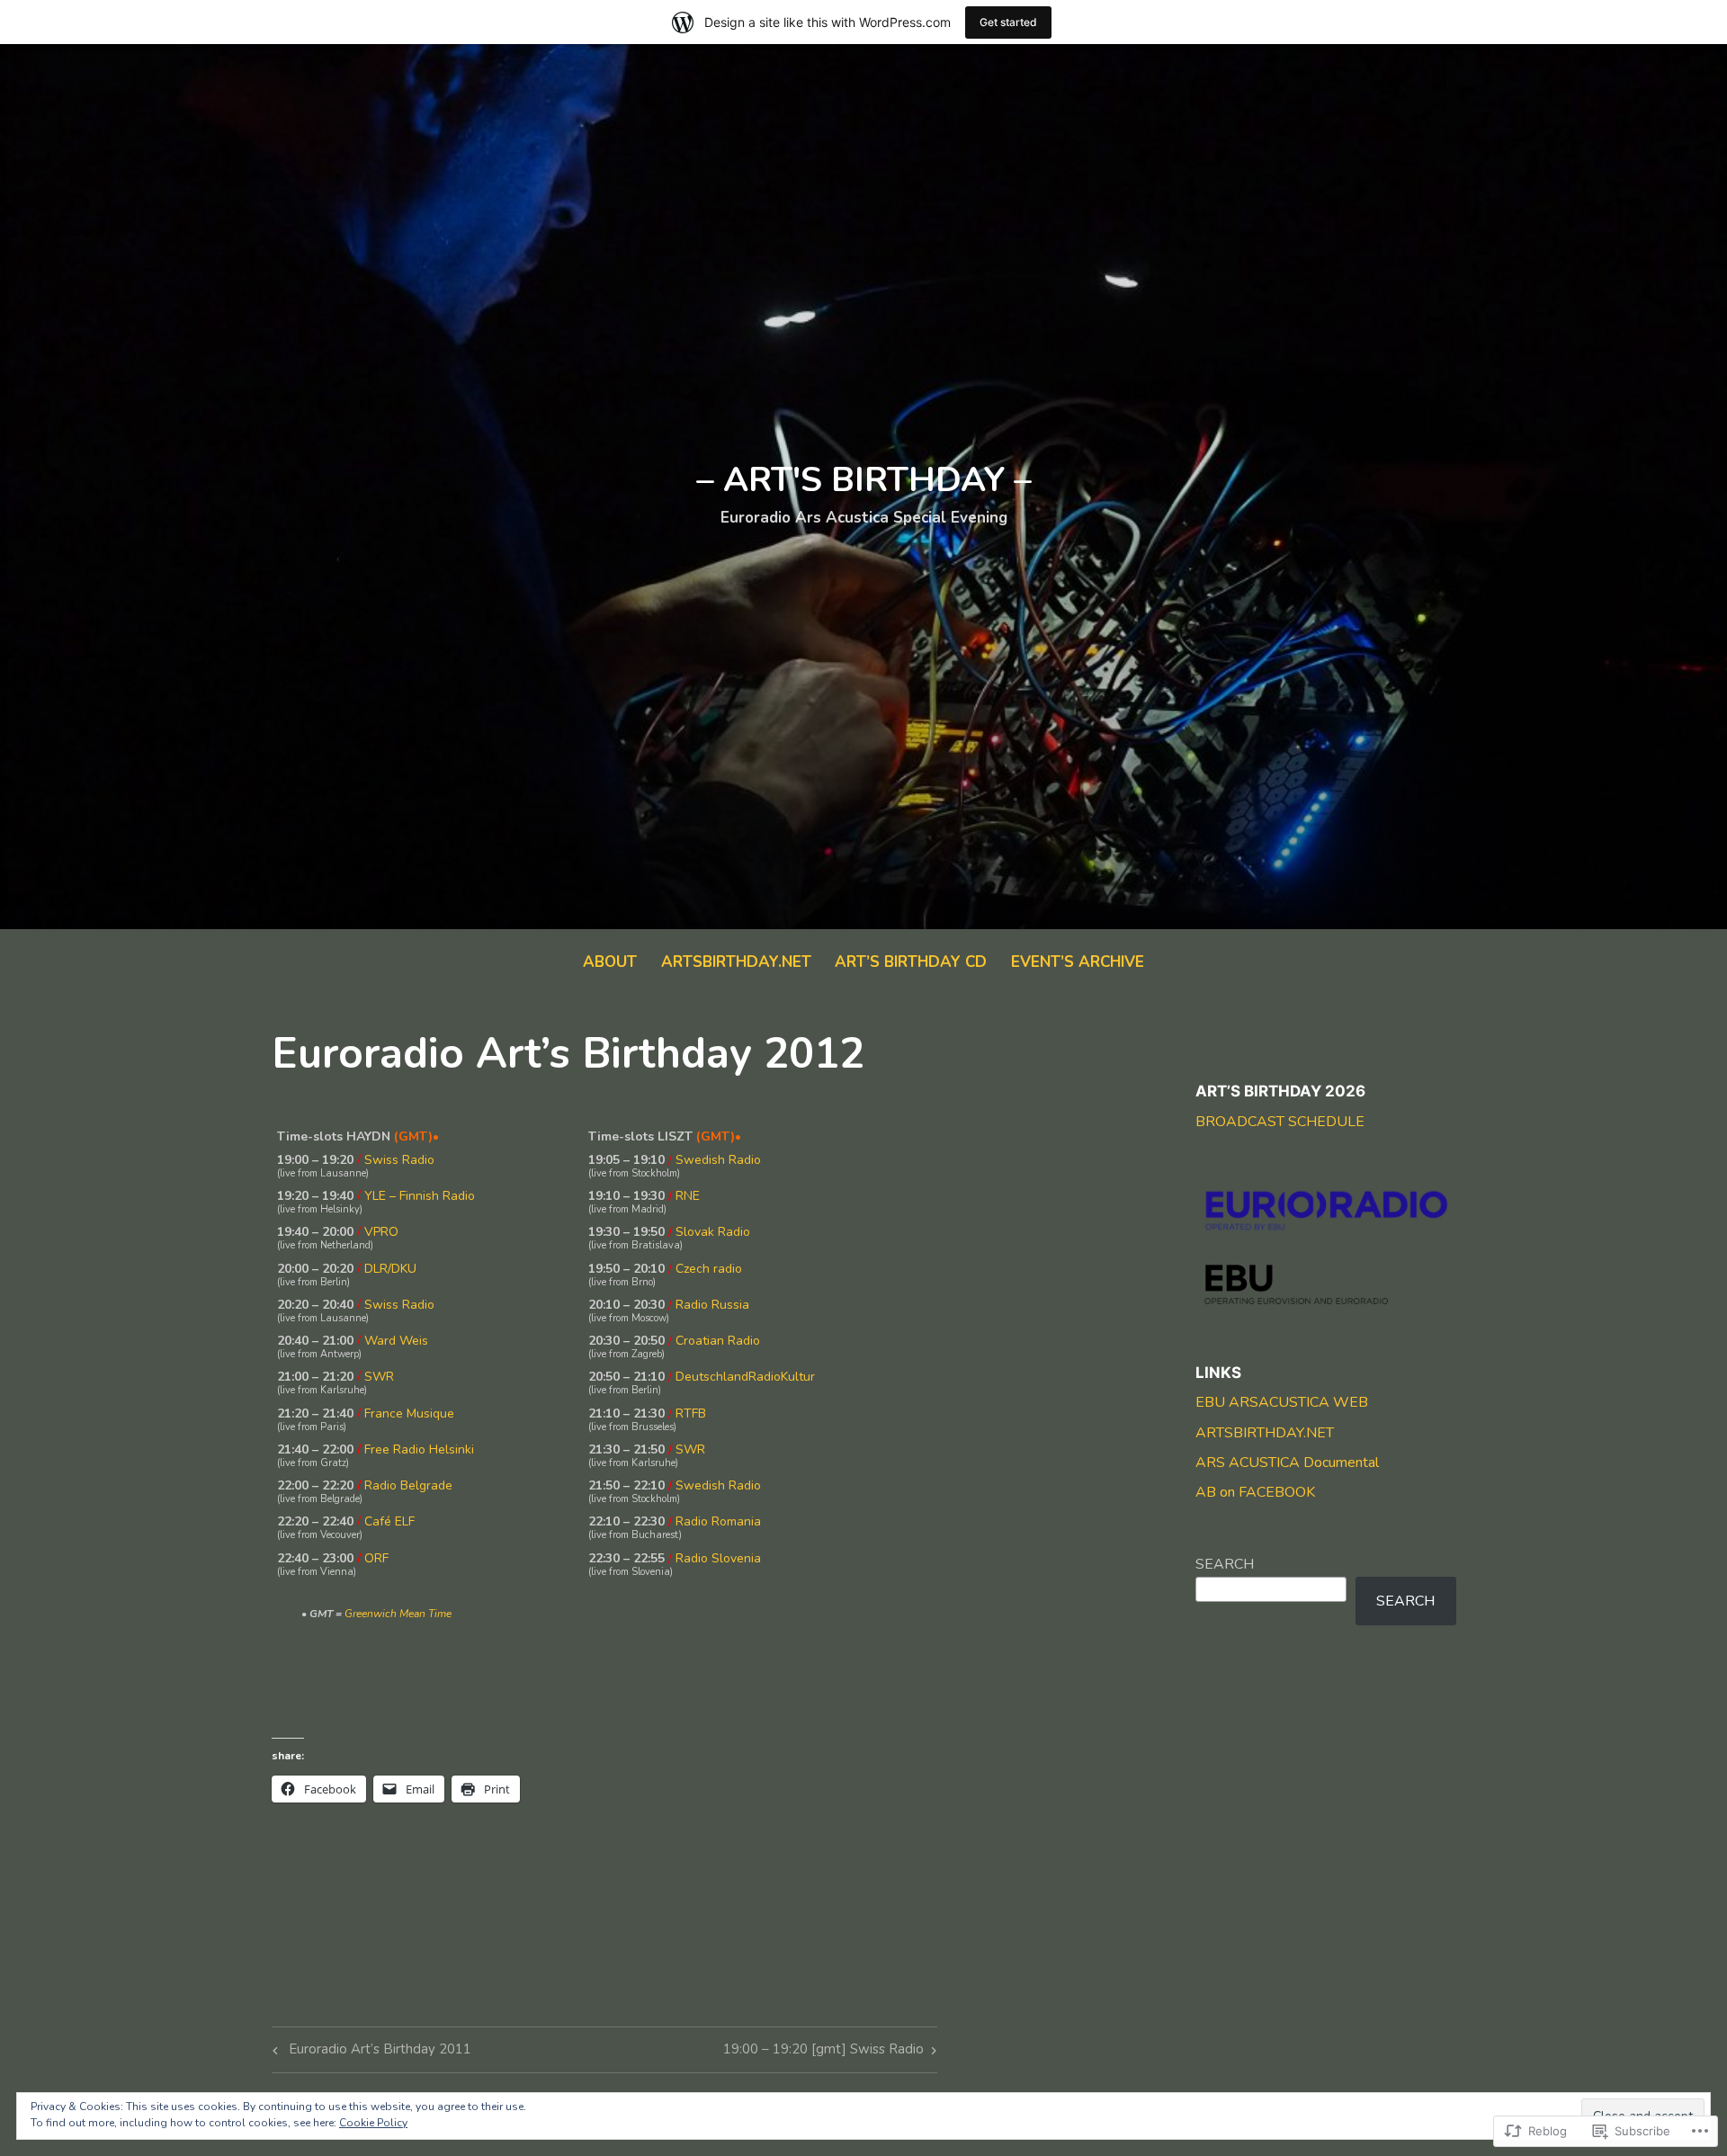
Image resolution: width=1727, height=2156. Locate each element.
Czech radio (709, 1269)
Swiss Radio (399, 1160)
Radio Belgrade (408, 1485)
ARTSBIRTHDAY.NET (736, 962)
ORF (376, 1558)
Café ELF (389, 1521)
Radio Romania (718, 1521)
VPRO (381, 1232)
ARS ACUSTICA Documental (1287, 1463)
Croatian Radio (718, 1341)
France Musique (409, 1413)
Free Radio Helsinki (419, 1449)
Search (1225, 1564)
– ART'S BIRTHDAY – (864, 480)
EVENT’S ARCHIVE (1078, 962)
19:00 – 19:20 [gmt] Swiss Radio (823, 2052)
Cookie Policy (373, 2123)
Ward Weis (396, 1341)
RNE (688, 1196)
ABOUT (610, 962)
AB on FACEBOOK (1255, 1492)
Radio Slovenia (718, 1558)
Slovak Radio (713, 1232)
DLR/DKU (390, 1269)
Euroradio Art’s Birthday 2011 (369, 2052)
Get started (1008, 22)
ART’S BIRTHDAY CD (911, 962)
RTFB (691, 1413)
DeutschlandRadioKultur (745, 1377)
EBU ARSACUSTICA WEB (1282, 1402)
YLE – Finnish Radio (420, 1196)
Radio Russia (712, 1305)
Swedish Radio (718, 1160)
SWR (379, 1377)
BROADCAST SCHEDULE (1280, 1122)
